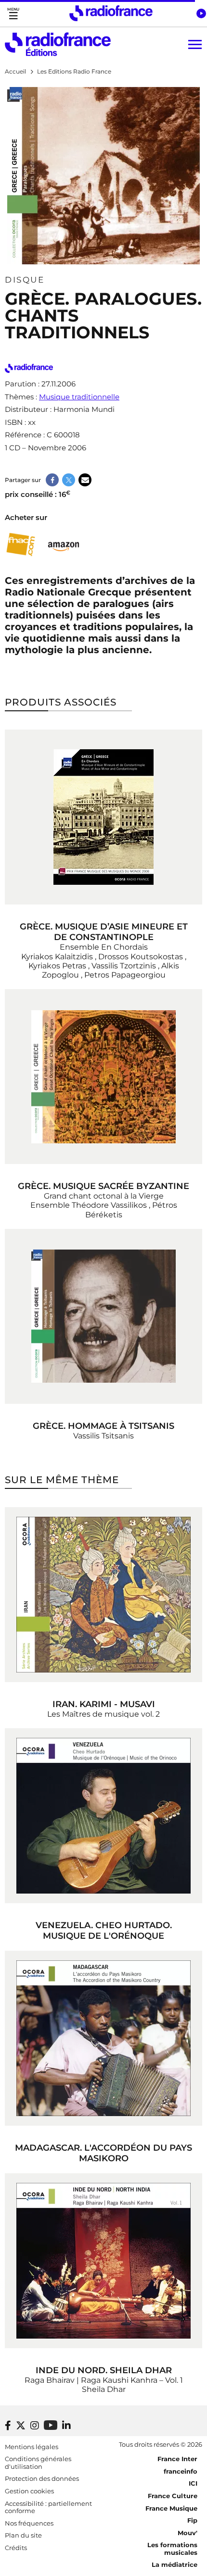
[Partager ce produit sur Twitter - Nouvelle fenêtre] (69, 480)
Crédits (16, 2548)
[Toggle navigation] (13, 13)
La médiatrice (175, 2564)
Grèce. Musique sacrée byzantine (103, 1186)
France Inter (177, 2459)
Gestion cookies (29, 2491)
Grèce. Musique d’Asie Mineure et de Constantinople (104, 932)
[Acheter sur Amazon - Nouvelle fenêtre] (64, 545)
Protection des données (42, 2478)
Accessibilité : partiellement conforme (48, 2507)
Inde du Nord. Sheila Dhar (104, 2370)
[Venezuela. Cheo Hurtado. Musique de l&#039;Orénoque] (103, 1816)
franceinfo (181, 2471)
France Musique (171, 2508)
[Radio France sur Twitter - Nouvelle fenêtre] (21, 2426)
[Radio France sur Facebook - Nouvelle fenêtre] (8, 2426)
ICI (193, 2483)
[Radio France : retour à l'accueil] (111, 13)
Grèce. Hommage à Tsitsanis (103, 1426)
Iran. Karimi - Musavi (104, 1704)
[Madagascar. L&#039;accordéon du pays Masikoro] (103, 2038)
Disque (25, 280)
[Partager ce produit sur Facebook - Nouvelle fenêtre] (52, 480)
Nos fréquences (29, 2523)
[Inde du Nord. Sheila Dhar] (103, 2261)
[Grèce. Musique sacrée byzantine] (103, 1077)
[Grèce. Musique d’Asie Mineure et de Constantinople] (103, 817)
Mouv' (188, 2533)
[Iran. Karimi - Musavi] (103, 1595)
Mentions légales (32, 2447)
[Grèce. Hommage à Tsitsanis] (103, 1316)
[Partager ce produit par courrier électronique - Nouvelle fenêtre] (85, 480)
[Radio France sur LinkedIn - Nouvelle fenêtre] (66, 2426)
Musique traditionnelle (79, 397)
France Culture (173, 2496)
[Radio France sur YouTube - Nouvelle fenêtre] (51, 2425)
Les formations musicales (172, 2549)
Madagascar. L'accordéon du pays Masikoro (103, 2153)
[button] (201, 13)
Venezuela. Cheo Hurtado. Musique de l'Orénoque (104, 1931)
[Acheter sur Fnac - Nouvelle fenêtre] (20, 545)
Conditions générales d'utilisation (38, 2463)
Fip (192, 2520)
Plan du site (23, 2535)
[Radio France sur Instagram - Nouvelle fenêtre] (35, 2426)
